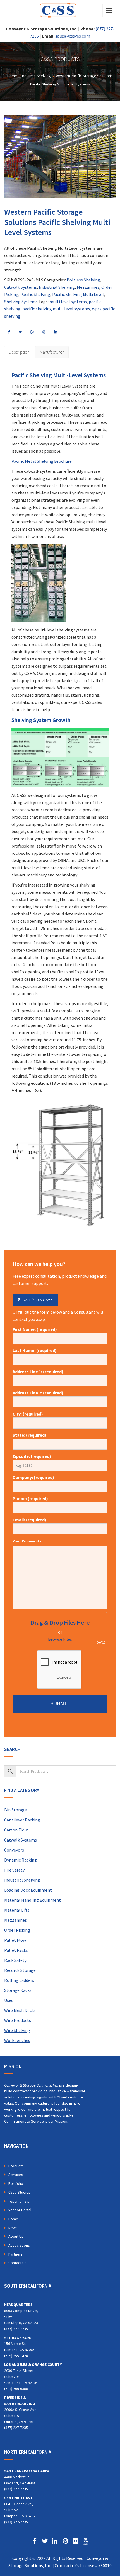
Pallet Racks (16, 1950)
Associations (19, 2245)
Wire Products (18, 2020)
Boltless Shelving (83, 280)
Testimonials (19, 2201)
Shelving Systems (21, 302)
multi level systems (68, 302)
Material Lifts (17, 1910)
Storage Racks (18, 1990)
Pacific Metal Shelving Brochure (42, 461)
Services (16, 2175)
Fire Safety (14, 1870)
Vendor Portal (20, 2210)
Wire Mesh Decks (20, 2010)
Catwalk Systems (21, 287)
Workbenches (17, 2040)
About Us (16, 2236)
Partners (15, 2254)
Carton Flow (16, 1830)
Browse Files (60, 1639)
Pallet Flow (15, 1940)
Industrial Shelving (57, 287)
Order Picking (17, 1930)
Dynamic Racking (21, 1860)
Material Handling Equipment (33, 1900)
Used (9, 2000)
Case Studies (19, 2192)
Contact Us (17, 2263)
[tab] (19, 352)
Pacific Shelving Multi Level (78, 294)
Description (19, 352)
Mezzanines (88, 287)
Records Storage (20, 1970)
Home (13, 2219)
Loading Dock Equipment (28, 1890)
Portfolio (16, 2183)
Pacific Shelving (35, 294)
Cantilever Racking (22, 1820)
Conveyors (14, 1850)
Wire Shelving (17, 2030)
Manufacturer (52, 352)
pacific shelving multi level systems (56, 309)
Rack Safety (15, 1960)
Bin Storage (15, 1810)
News (13, 2228)
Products (16, 2166)
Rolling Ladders (19, 1980)
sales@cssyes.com (73, 36)
